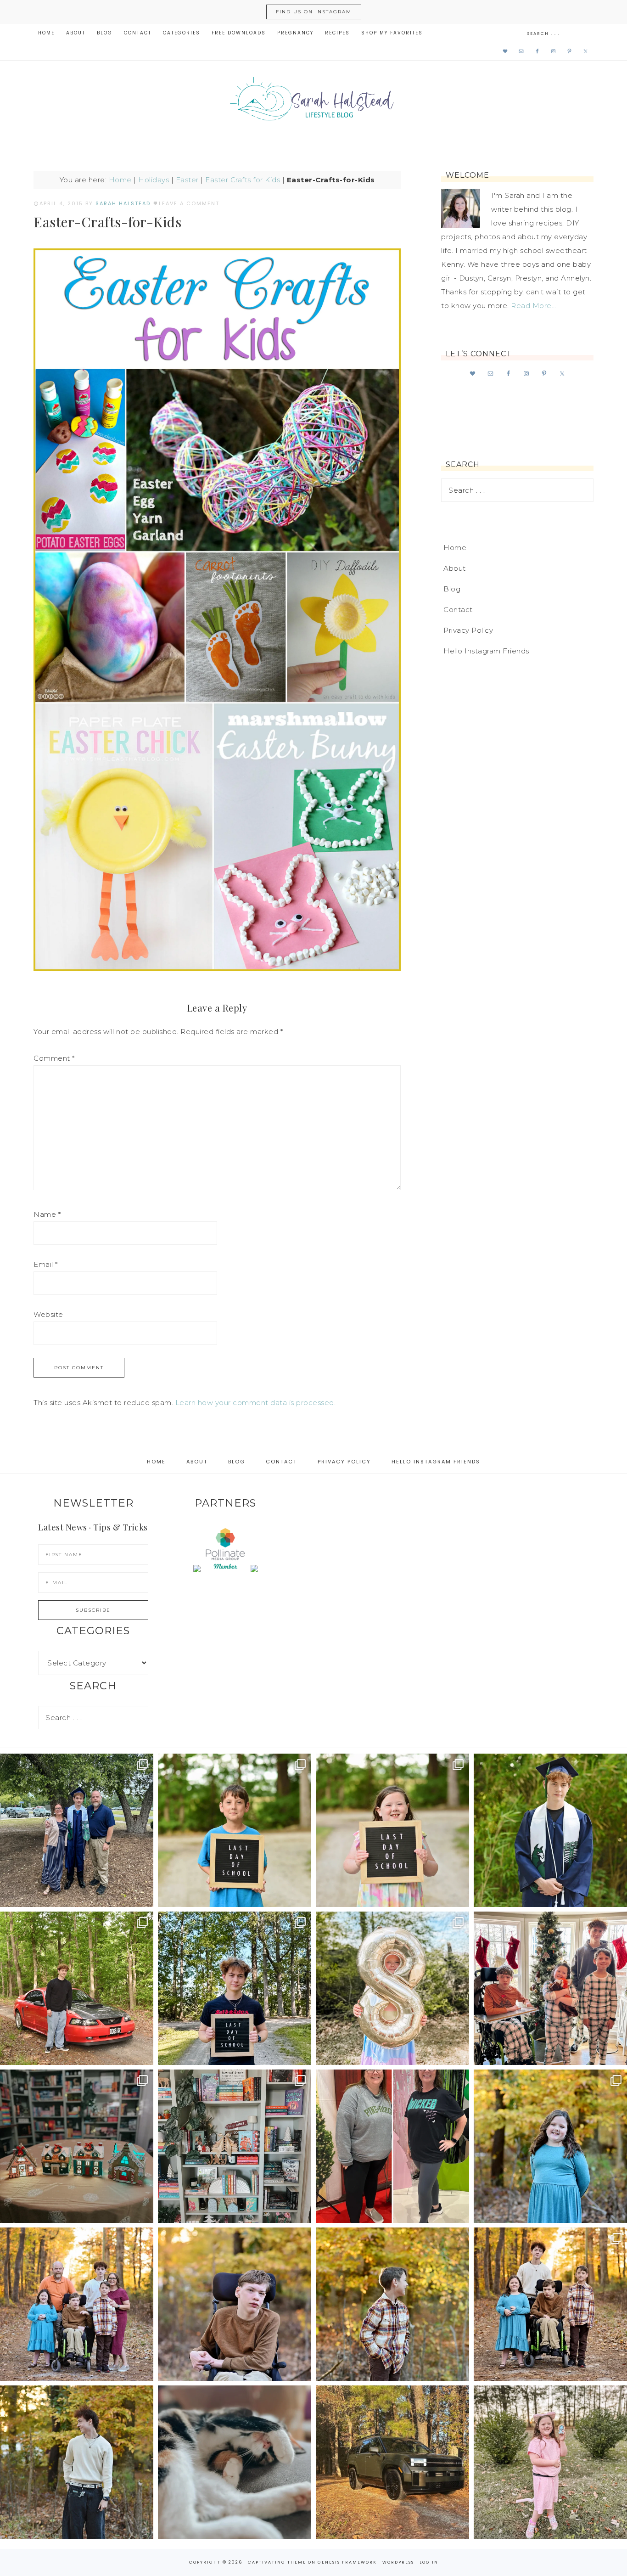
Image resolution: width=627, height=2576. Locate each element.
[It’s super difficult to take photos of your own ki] (550, 2304)
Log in (429, 2562)
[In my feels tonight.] (550, 1830)
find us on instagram (314, 12)
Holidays (154, 180)
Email (46, 1264)
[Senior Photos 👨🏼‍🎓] (77, 1988)
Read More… (533, 306)
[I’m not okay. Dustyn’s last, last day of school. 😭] (235, 1988)
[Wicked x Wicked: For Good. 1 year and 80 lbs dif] (392, 2146)
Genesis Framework (347, 2562)
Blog (452, 589)
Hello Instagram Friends (486, 651)
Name (47, 1214)
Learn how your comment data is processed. (256, 1403)
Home (120, 180)
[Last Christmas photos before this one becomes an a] (77, 2462)
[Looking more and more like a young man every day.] (235, 2304)
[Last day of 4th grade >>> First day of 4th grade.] (235, 1830)
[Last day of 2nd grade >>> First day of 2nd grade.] (392, 1830)
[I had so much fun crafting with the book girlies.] (77, 2146)
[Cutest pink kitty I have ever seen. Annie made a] (550, 2462)
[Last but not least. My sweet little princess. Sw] (550, 2146)
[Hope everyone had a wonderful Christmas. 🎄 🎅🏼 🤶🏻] (550, 1988)
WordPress (398, 2562)
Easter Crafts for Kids (243, 180)
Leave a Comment (189, 203)
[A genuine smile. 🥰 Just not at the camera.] (392, 2304)
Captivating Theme (277, 2562)
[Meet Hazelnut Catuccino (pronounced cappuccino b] (235, 2462)
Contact (458, 610)
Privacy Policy (468, 630)
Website (48, 1314)
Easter (187, 180)
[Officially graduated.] (77, 1830)
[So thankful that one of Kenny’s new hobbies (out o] (392, 2462)
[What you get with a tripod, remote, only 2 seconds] (77, 2304)
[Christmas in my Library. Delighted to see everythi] (235, 2146)
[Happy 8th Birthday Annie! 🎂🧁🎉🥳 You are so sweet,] (392, 1988)
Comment (54, 1058)
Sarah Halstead (313, 102)
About (455, 568)
